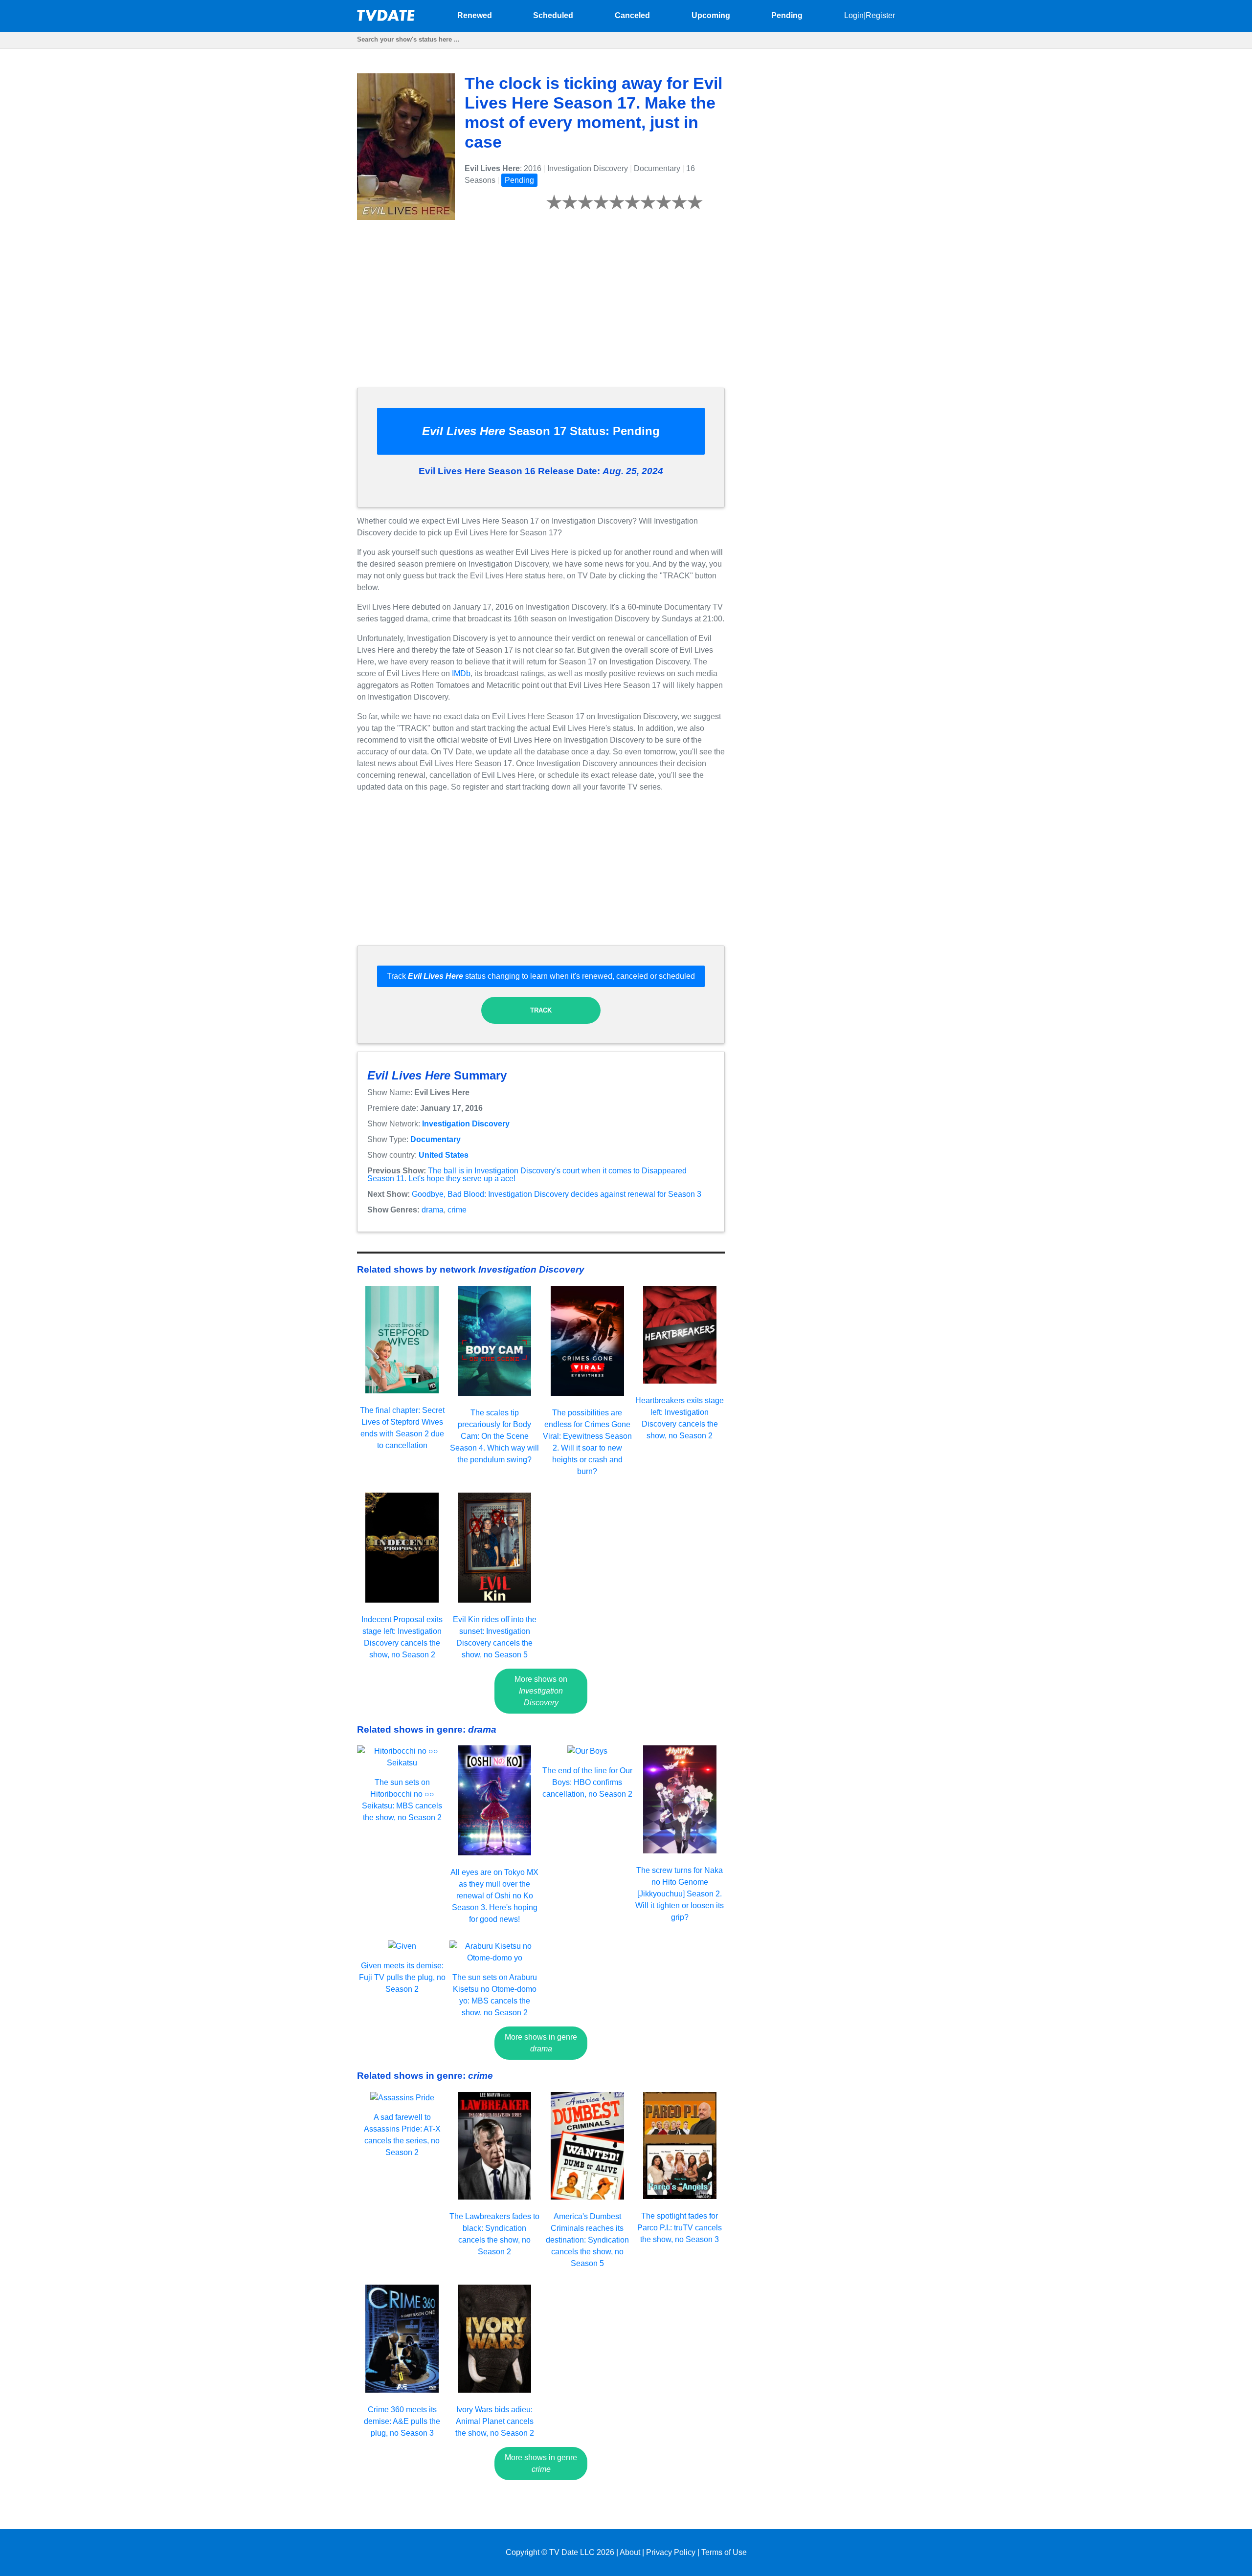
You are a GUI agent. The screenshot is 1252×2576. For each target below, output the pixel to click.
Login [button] (854, 15)
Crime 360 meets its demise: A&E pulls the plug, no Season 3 (402, 2421)
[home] (386, 18)
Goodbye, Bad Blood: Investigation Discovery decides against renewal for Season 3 (557, 1194)
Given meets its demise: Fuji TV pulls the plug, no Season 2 (402, 1977)
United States (444, 1155)
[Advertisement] (541, 311)
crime (457, 1210)
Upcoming (711, 15)
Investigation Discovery (466, 1124)
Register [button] (880, 15)
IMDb (461, 673)
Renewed (475, 15)
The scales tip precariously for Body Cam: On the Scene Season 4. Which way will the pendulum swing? (494, 1436)
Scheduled (553, 15)
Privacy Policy (671, 2552)
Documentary (436, 1139)
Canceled (632, 15)
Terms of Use (724, 2552)
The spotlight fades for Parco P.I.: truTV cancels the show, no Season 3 (680, 2228)
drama (433, 1210)
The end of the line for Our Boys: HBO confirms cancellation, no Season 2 (587, 1782)
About (630, 2552)
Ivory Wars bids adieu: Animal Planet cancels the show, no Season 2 (495, 2421)
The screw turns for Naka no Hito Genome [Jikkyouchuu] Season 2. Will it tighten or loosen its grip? (680, 1894)
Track (541, 1010)
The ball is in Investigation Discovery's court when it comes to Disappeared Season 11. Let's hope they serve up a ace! (527, 1175)
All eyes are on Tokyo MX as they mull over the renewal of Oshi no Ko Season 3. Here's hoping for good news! (494, 1896)
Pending (787, 15)
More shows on (541, 1691)
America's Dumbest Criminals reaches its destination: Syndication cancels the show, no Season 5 (587, 2240)
